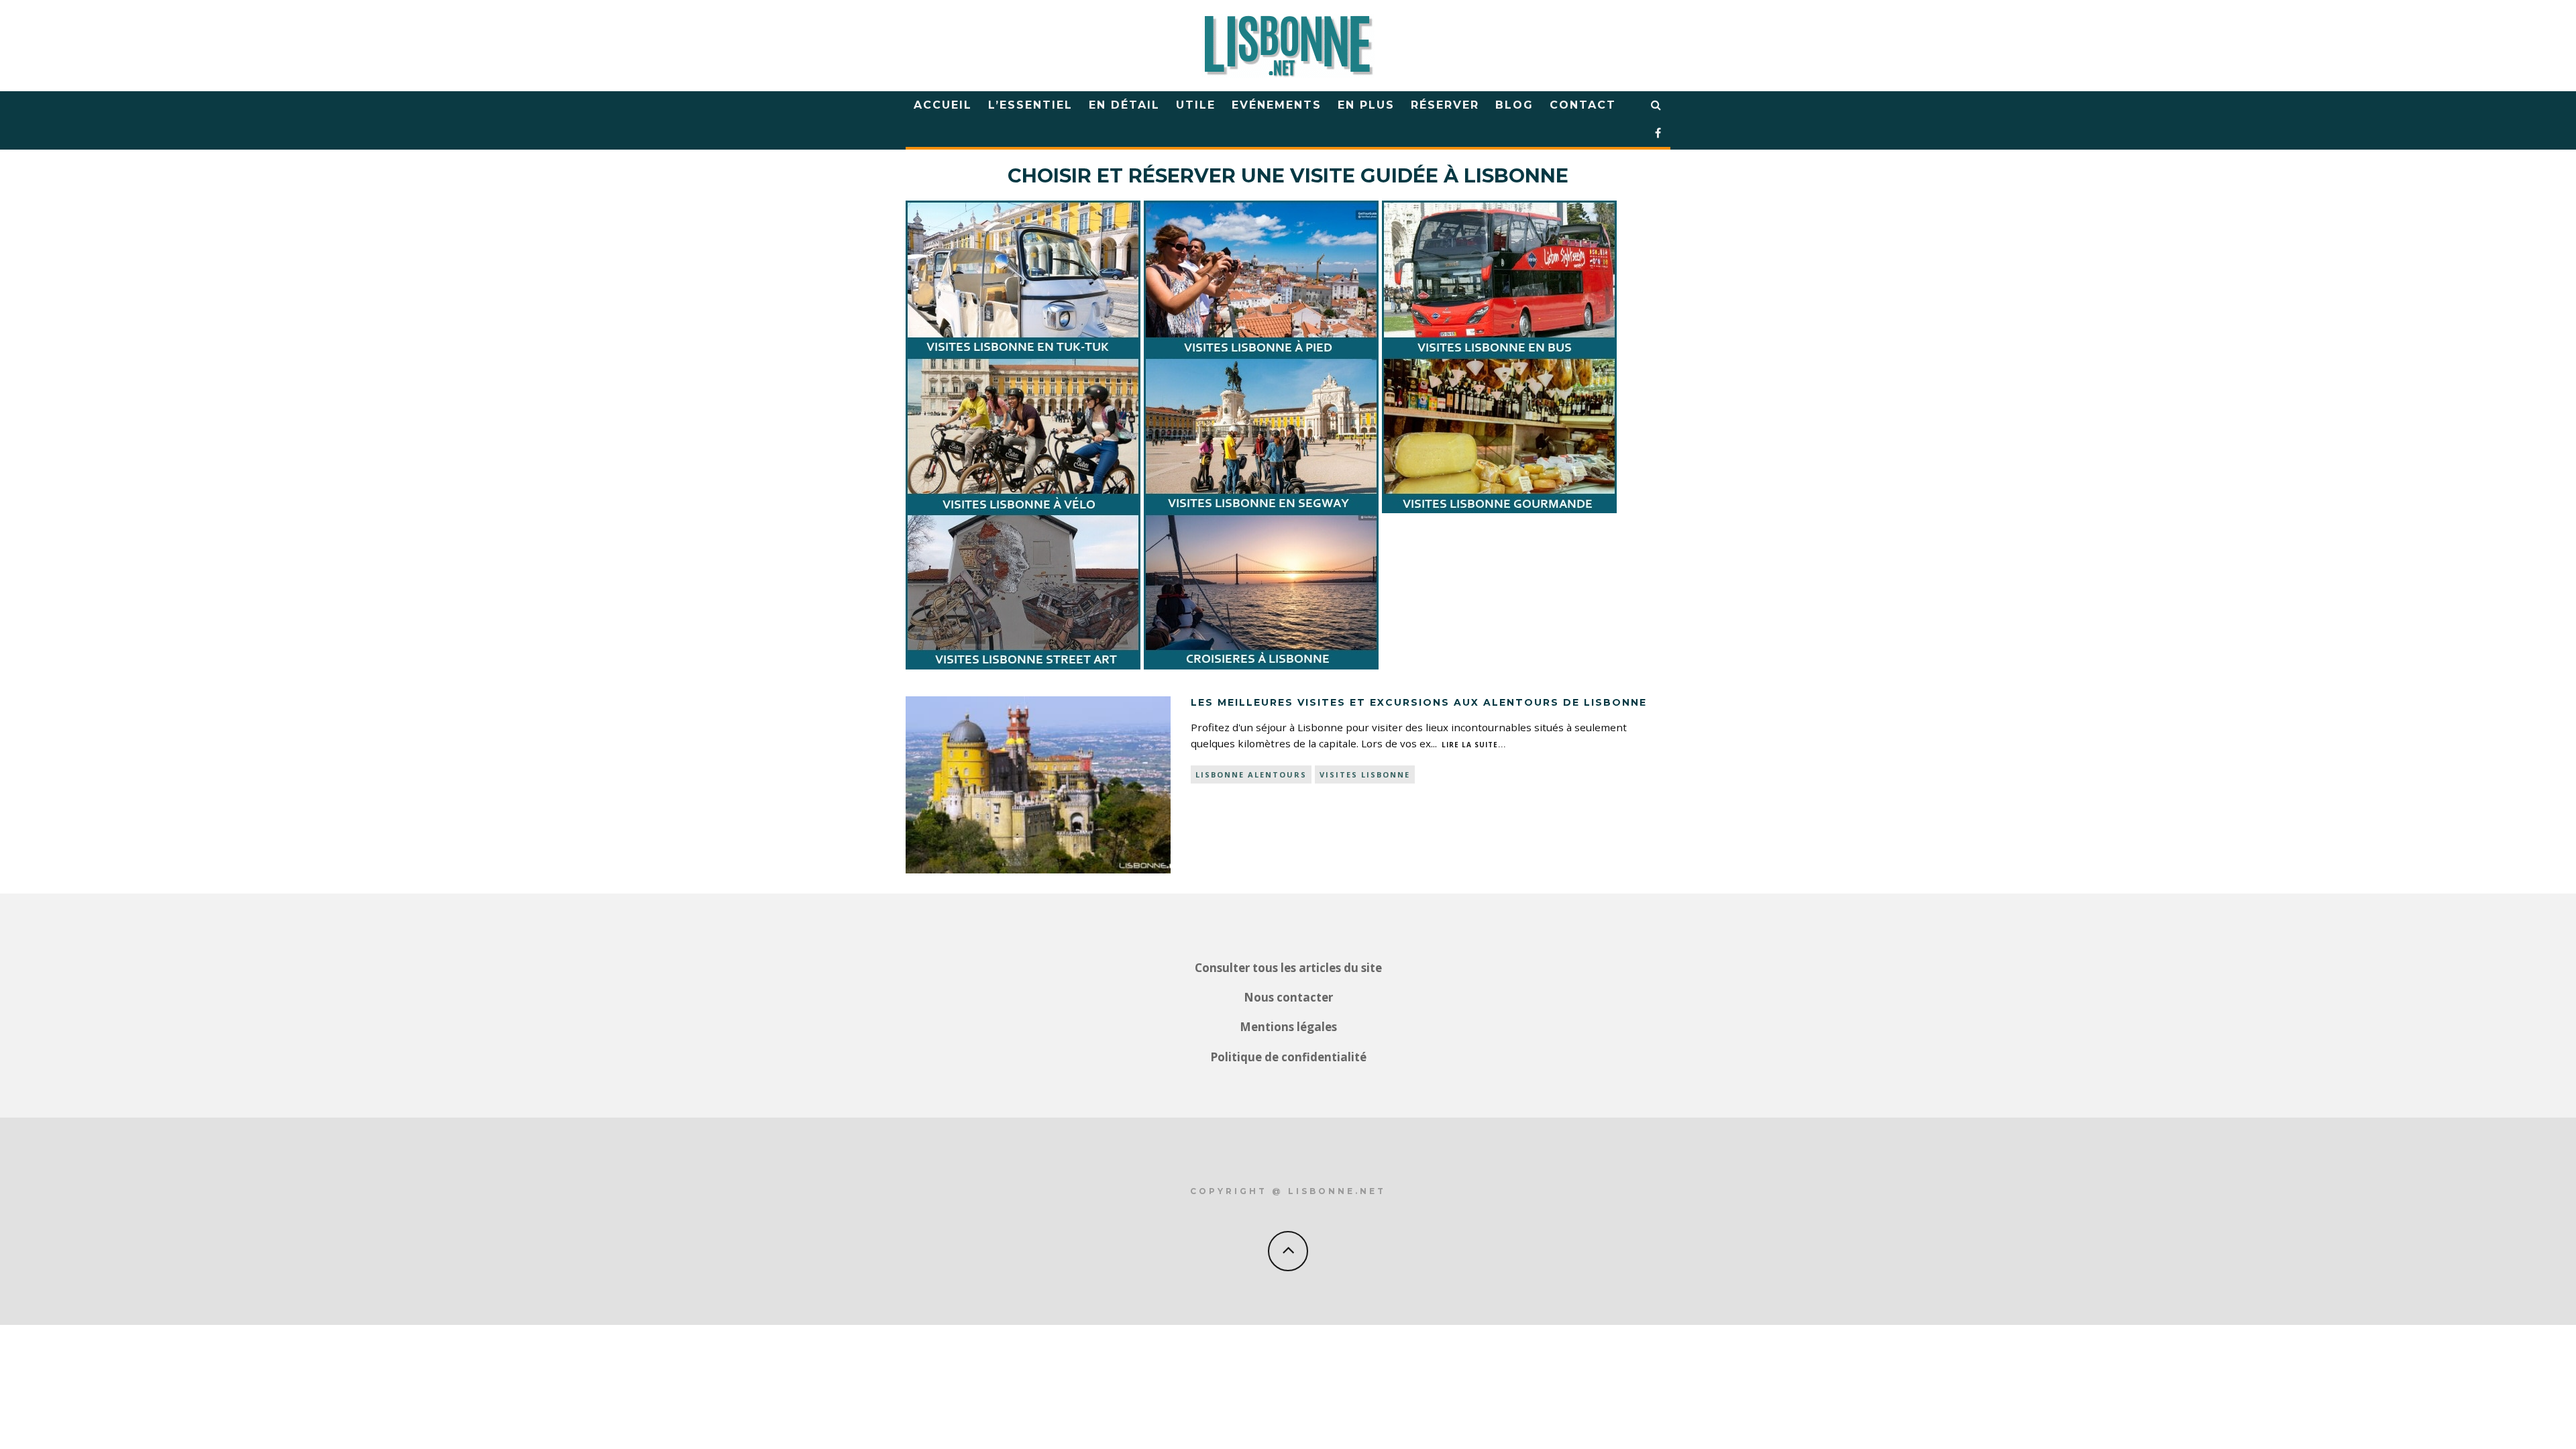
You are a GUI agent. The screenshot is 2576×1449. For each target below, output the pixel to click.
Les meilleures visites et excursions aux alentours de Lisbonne (1419, 702)
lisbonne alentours (1251, 774)
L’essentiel (1030, 105)
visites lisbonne (1365, 774)
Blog (1514, 105)
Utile (1196, 105)
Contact (1583, 105)
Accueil (943, 105)
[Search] (1657, 105)
